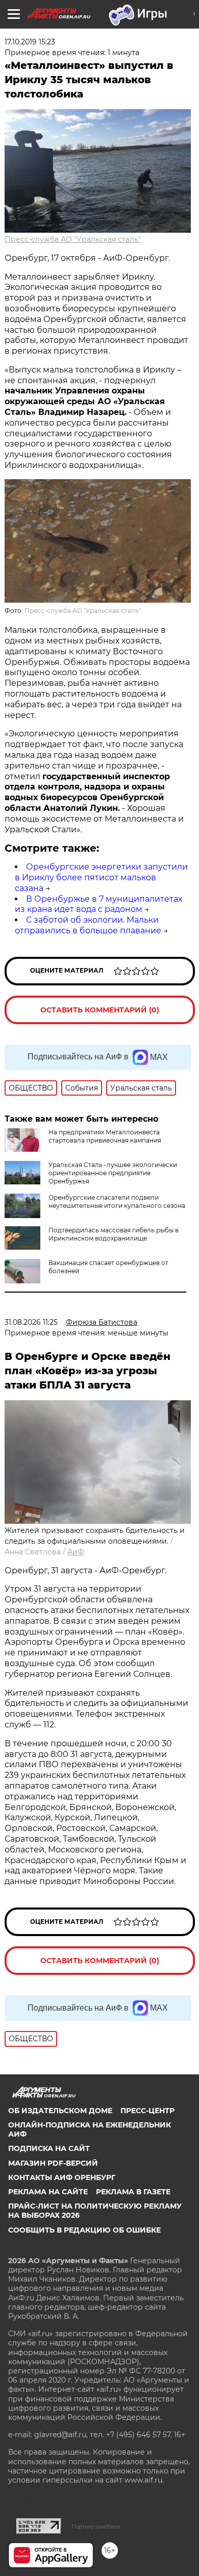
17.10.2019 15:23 (30, 42)
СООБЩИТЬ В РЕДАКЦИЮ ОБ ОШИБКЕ (84, 2230)
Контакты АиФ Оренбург (62, 2177)
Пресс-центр (147, 2111)
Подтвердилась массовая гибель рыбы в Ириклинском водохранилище (114, 1234)
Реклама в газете (133, 2192)
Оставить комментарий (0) (100, 1010)
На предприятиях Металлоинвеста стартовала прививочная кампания (105, 1136)
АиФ (76, 1552)
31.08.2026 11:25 (31, 1322)
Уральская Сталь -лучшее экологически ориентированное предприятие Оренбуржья (113, 1173)
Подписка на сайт (49, 2148)
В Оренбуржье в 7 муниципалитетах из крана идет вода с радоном (98, 904)
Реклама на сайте (48, 2192)
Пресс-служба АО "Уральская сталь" (73, 239)
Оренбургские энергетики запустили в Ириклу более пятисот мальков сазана (101, 877)
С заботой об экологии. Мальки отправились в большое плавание (88, 925)
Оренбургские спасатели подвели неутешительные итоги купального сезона (117, 1202)
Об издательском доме (60, 2111)
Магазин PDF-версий (53, 2163)
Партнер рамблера (96, 2527)
